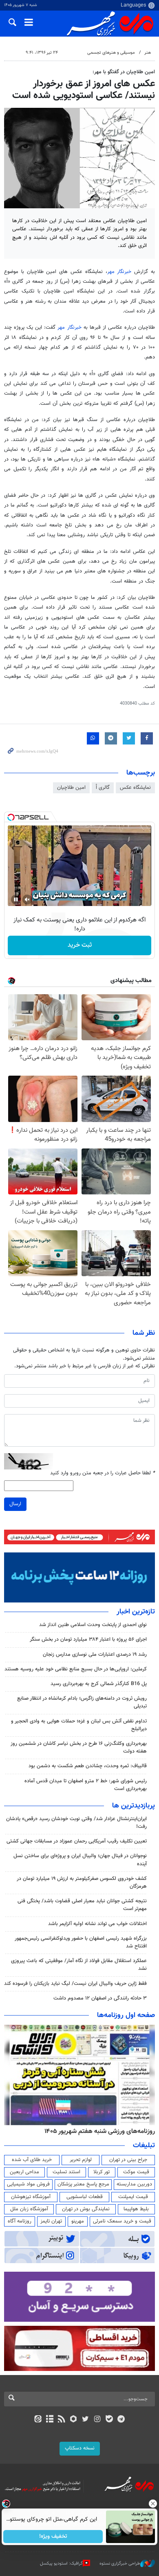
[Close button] (153, 2504)
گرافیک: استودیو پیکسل (61, 2564)
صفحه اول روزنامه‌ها (126, 2015)
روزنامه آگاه (20, 2221)
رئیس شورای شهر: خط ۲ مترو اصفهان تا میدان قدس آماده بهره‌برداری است (86, 1785)
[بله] (109, 2420)
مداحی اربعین (24, 2172)
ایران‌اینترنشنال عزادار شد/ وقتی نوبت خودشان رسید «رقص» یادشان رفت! (76, 1823)
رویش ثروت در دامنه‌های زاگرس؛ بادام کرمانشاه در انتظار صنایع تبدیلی (82, 1702)
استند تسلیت (66, 2172)
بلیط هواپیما (136, 2209)
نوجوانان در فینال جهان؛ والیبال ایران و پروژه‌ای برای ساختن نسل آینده (80, 1860)
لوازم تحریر (81, 2160)
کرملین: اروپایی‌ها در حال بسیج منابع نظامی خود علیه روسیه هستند (76, 1669)
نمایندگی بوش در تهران (86, 2209)
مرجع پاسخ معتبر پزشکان (83, 2184)
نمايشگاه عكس (135, 788)
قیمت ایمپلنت (133, 2197)
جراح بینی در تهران (128, 2160)
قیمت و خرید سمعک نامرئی (122, 2221)
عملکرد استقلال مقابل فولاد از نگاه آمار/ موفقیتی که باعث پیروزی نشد (79, 1965)
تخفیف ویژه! (53, 2537)
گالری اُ (103, 788)
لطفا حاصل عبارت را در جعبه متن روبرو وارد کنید (103, 1473)
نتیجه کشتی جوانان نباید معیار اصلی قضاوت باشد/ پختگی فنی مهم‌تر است (82, 1905)
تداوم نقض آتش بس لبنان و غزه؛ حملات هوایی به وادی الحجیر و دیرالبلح (79, 1725)
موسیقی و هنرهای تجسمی (111, 53)
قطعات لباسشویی (85, 2197)
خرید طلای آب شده (32, 2160)
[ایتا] (38, 2420)
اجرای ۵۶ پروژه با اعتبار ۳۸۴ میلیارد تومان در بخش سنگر (88, 1639)
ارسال (15, 1504)
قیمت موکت (136, 2172)
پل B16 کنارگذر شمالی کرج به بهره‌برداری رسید (99, 1684)
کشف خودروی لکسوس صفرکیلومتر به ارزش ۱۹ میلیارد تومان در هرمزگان (82, 1883)
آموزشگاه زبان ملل (29, 2209)
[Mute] (27, 899)
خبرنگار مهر (119, 272)
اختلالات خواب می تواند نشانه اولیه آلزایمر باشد (97, 1924)
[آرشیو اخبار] (50, 2420)
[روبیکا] (74, 2420)
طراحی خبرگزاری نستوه (120, 2564)
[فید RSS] (62, 2420)
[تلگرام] (121, 2420)
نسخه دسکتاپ (80, 2448)
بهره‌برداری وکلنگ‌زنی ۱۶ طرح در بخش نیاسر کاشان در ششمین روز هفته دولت (79, 1748)
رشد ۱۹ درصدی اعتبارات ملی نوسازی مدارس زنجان (95, 1655)
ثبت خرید (80, 945)
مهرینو (78, 2221)
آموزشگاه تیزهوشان (31, 2197)
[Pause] (16, 899)
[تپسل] (11, 817)
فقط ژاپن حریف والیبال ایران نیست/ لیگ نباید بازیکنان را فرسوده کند (75, 1984)
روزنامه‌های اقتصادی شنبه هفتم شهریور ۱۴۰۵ (97, 2131)
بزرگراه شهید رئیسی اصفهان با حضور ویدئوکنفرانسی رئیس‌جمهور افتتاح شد (81, 1942)
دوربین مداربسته (134, 2184)
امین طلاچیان (71, 788)
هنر (148, 53)
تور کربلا (102, 2172)
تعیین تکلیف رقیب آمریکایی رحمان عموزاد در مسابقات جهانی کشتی (77, 1841)
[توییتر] (85, 2420)
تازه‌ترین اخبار (136, 1612)
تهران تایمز (51, 2221)
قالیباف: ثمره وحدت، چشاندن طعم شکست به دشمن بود (88, 1766)
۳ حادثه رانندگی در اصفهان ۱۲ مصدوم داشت (100, 1998)
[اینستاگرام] (97, 2420)
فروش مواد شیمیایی (28, 2184)
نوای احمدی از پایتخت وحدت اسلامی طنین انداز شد (93, 1625)
